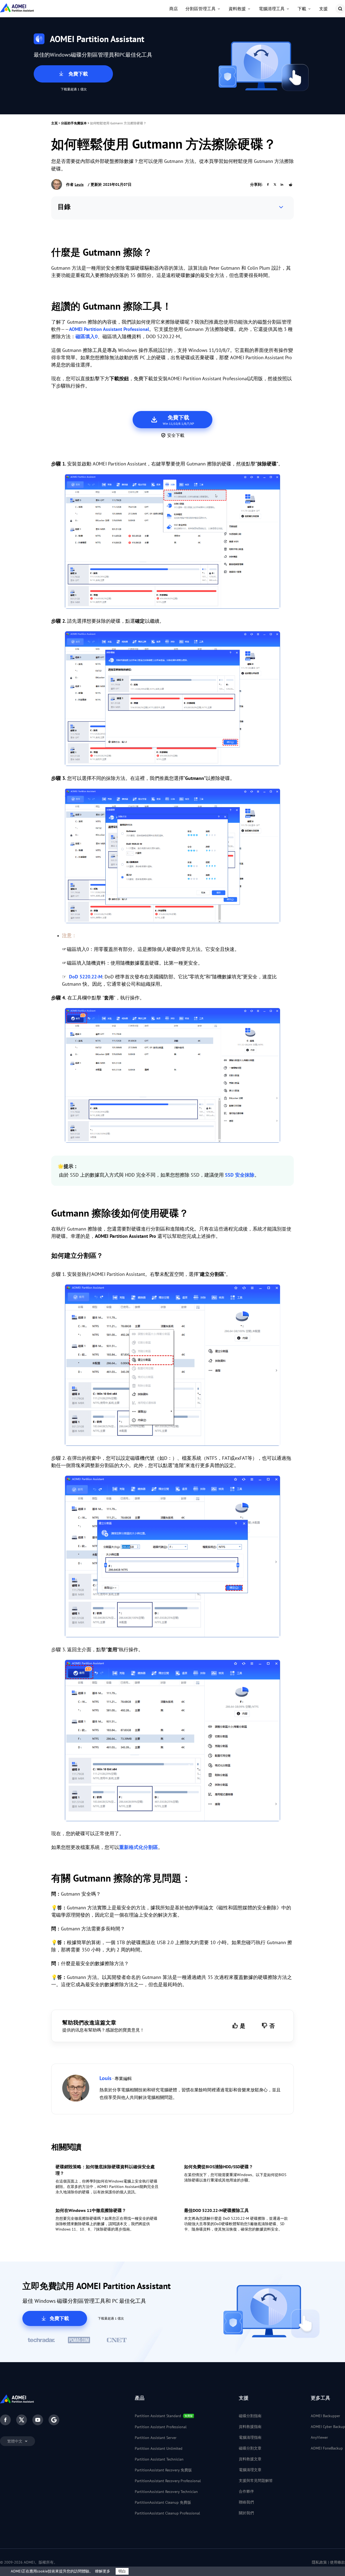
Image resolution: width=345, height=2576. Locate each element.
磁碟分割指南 (250, 2416)
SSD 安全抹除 (240, 1175)
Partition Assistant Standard (158, 2416)
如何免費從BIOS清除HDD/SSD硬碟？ (219, 2167)
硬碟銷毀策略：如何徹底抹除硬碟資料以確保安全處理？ (105, 2170)
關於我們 (246, 2513)
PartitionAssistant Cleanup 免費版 (163, 2502)
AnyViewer (319, 2437)
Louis (79, 184)
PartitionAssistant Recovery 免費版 (163, 2470)
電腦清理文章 (250, 2470)
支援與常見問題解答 (256, 2481)
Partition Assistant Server (156, 2438)
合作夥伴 (246, 2491)
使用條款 (337, 2562)
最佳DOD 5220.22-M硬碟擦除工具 (216, 2210)
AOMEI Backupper (325, 2416)
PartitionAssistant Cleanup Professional (167, 2513)
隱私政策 (319, 2562)
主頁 (54, 123)
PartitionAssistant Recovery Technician (166, 2492)
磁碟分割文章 (250, 2448)
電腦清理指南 (250, 2437)
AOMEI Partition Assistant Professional (109, 329)
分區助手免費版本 (74, 123)
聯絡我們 (246, 2502)
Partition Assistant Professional (161, 2427)
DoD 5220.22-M (85, 977)
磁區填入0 (87, 336)
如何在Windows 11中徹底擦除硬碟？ (91, 2210)
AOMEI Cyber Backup (328, 2427)
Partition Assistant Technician (159, 2459)
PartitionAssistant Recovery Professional (168, 2481)
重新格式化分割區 (139, 1847)
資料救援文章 (250, 2459)
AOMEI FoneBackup (327, 2448)
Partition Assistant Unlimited (159, 2448)
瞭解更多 (103, 2571)
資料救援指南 (250, 2427)
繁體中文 (15, 2441)
